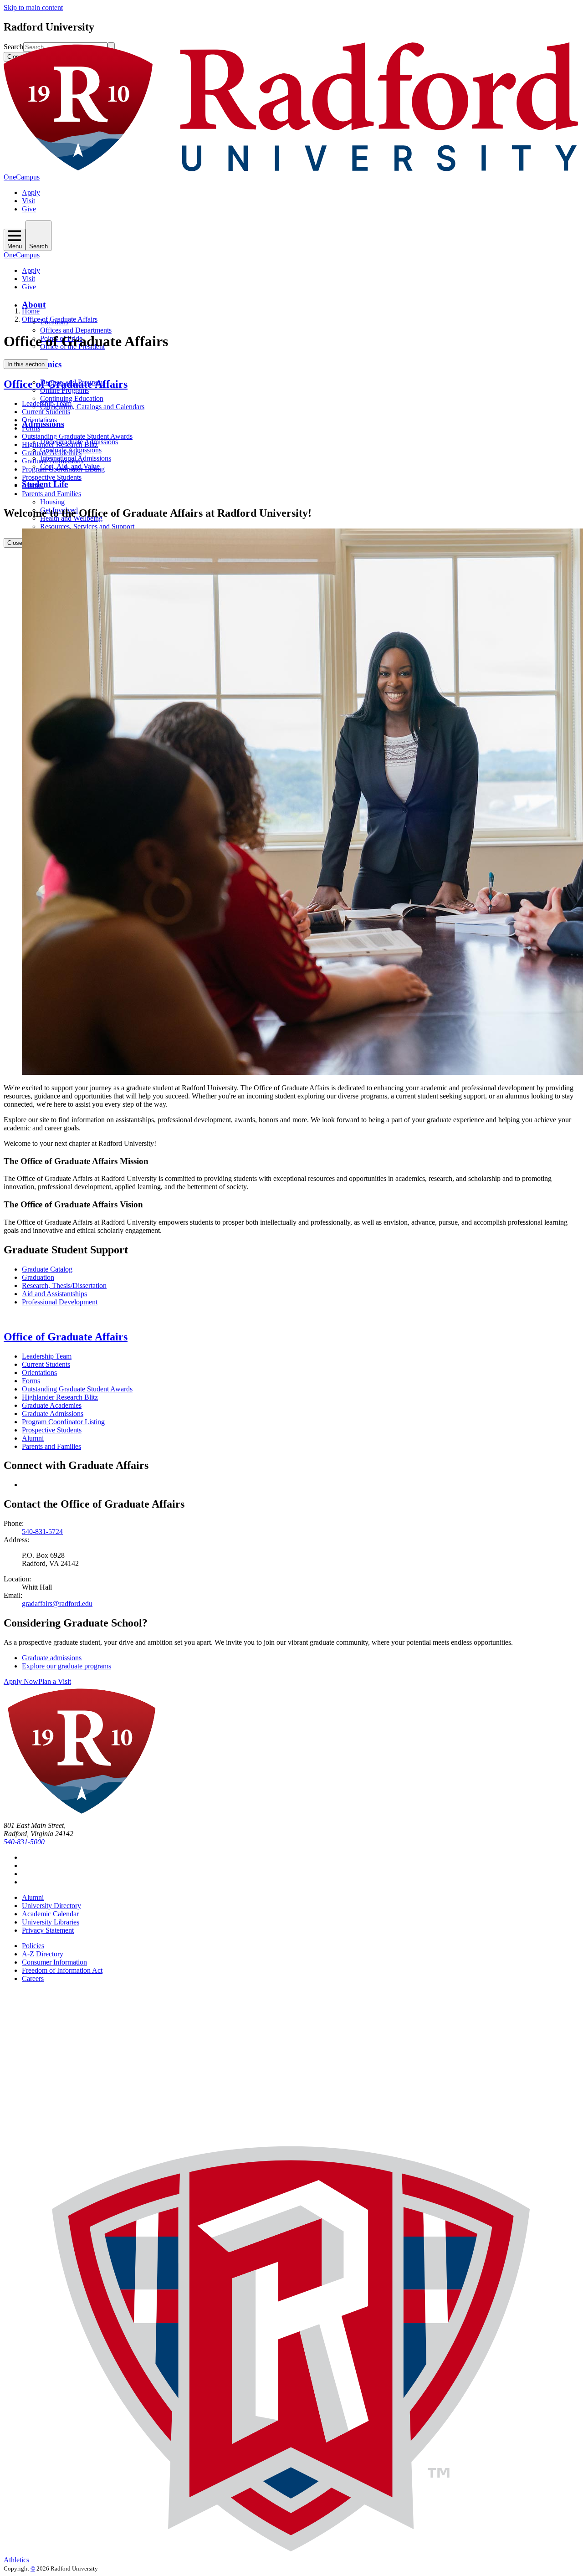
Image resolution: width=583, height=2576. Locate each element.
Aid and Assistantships (54, 1294)
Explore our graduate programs (66, 1666)
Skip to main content (33, 8)
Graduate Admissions (53, 461)
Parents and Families (51, 494)
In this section (26, 364)
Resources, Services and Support (87, 526)
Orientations (39, 420)
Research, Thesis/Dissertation (64, 1285)
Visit (28, 201)
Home (31, 311)
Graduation (38, 1277)
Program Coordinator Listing (63, 469)
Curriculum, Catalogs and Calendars (92, 407)
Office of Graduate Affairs (60, 319)
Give (29, 209)
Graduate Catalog (47, 1269)
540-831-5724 (42, 1532)
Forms (31, 428)
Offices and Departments (76, 330)
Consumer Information (54, 1962)
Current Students (46, 412)
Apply (31, 192)
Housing (52, 502)
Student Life (45, 484)
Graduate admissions (52, 1658)
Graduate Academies (52, 453)
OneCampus (22, 177)
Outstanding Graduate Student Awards (77, 436)
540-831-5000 (24, 1842)
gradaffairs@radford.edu (57, 1604)
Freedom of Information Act (62, 1970)
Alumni (33, 485)
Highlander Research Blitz (60, 444)
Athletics (16, 2560)
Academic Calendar (50, 1914)
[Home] (291, 169)
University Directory (51, 1906)
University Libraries (51, 1922)
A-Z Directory (43, 1954)
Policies (33, 1946)
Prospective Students (52, 477)
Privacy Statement (48, 1930)
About (34, 305)
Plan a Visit (55, 1681)
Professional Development (60, 1302)
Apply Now (21, 1681)
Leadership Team (47, 403)
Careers (33, 1978)
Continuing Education (72, 398)
